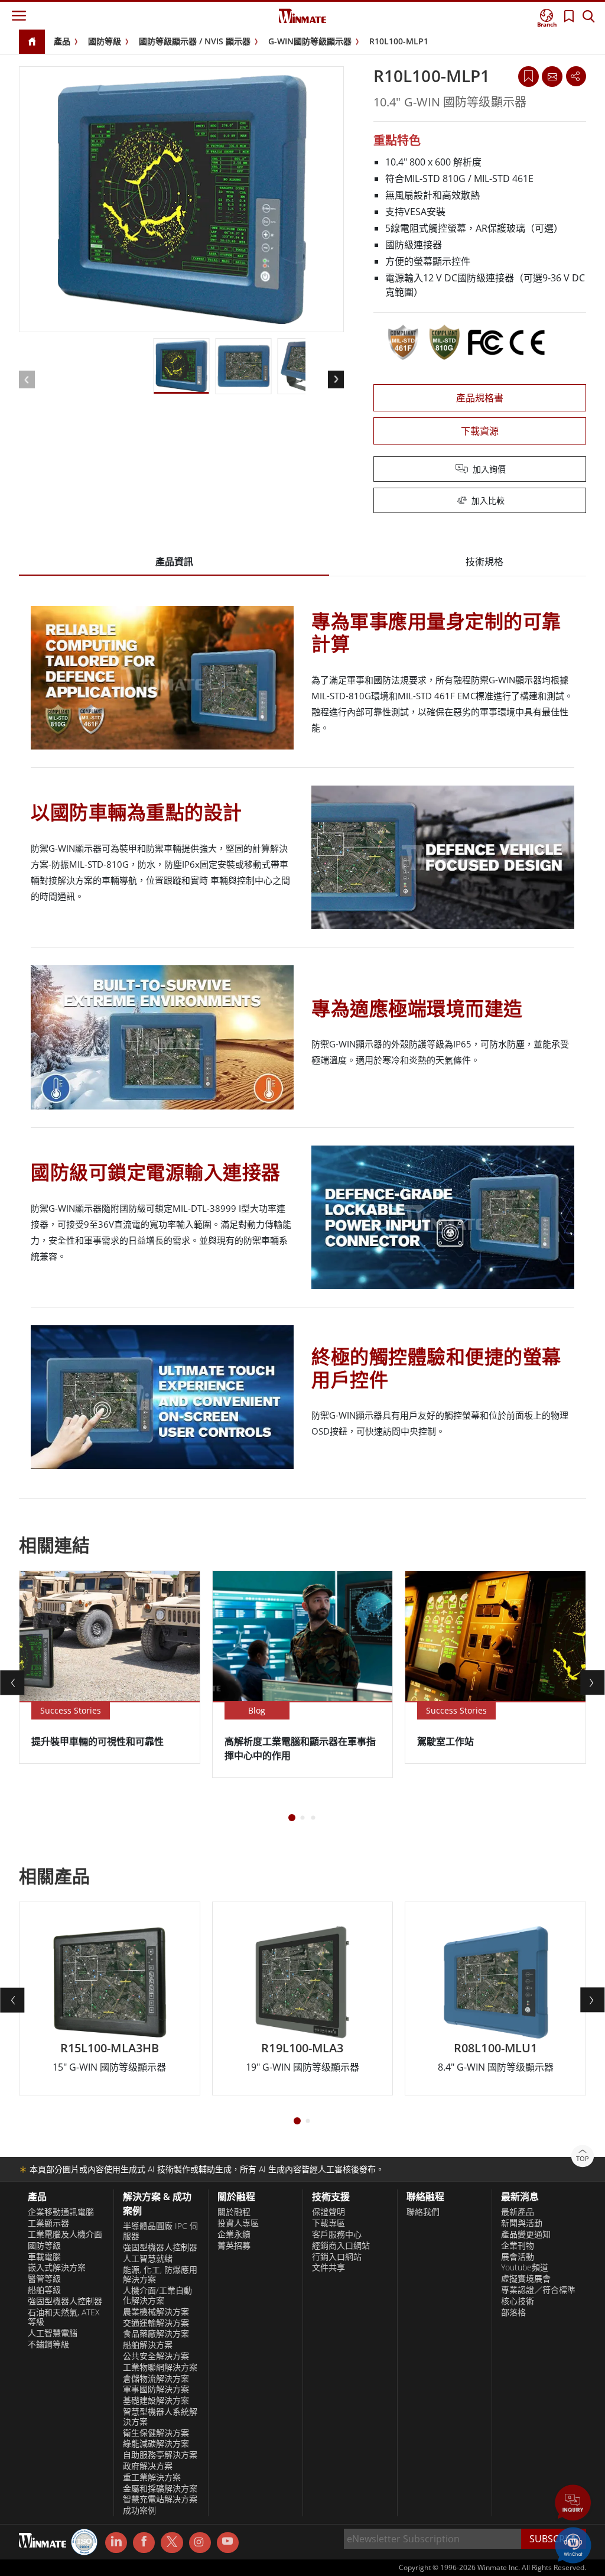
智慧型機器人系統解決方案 (160, 2417)
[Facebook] (144, 2543)
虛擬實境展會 (526, 2279)
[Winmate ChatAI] (573, 2544)
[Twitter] (172, 2542)
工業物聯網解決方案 (160, 2367)
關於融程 (234, 2212)
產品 (62, 41)
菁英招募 (234, 2246)
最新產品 (518, 2212)
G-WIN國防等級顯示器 (310, 41)
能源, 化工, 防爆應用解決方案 (160, 2275)
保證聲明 (328, 2212)
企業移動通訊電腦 (61, 2212)
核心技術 (518, 2301)
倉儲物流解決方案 (156, 2379)
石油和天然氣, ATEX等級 (64, 2317)
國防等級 (105, 41)
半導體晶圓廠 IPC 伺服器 (160, 2231)
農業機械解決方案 (156, 2312)
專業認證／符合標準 (538, 2290)
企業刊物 (518, 2246)
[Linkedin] (116, 2543)
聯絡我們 (423, 2212)
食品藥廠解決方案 (156, 2334)
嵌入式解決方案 (57, 2267)
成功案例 (139, 2510)
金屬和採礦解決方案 (160, 2489)
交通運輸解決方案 (156, 2323)
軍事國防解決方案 (156, 2389)
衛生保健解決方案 (156, 2433)
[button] (573, 2504)
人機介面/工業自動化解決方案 (157, 2296)
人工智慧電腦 (53, 2333)
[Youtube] (228, 2543)
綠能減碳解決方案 (156, 2444)
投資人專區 (238, 2223)
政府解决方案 (148, 2466)
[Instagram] (200, 2543)
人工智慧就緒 (148, 2259)
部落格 (513, 2312)
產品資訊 (174, 562)
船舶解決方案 (148, 2345)
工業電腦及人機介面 (65, 2234)
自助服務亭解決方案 (160, 2455)
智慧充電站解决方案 (160, 2499)
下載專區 (328, 2223)
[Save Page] (528, 75)
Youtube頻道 (525, 2267)
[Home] (32, 42)
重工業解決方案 (152, 2477)
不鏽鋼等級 (48, 2344)
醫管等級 (44, 2279)
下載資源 (480, 431)
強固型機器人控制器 (65, 2301)
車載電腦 (44, 2257)
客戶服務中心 (337, 2234)
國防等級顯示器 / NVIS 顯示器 (195, 41)
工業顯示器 (48, 2223)
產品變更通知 (526, 2234)
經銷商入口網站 (341, 2246)
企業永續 (234, 2234)
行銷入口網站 (337, 2257)
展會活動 (518, 2257)
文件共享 (328, 2267)
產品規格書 (480, 398)
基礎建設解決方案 (156, 2400)
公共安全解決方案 (156, 2356)
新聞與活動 (522, 2223)
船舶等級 (44, 2290)
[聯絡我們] (552, 76)
